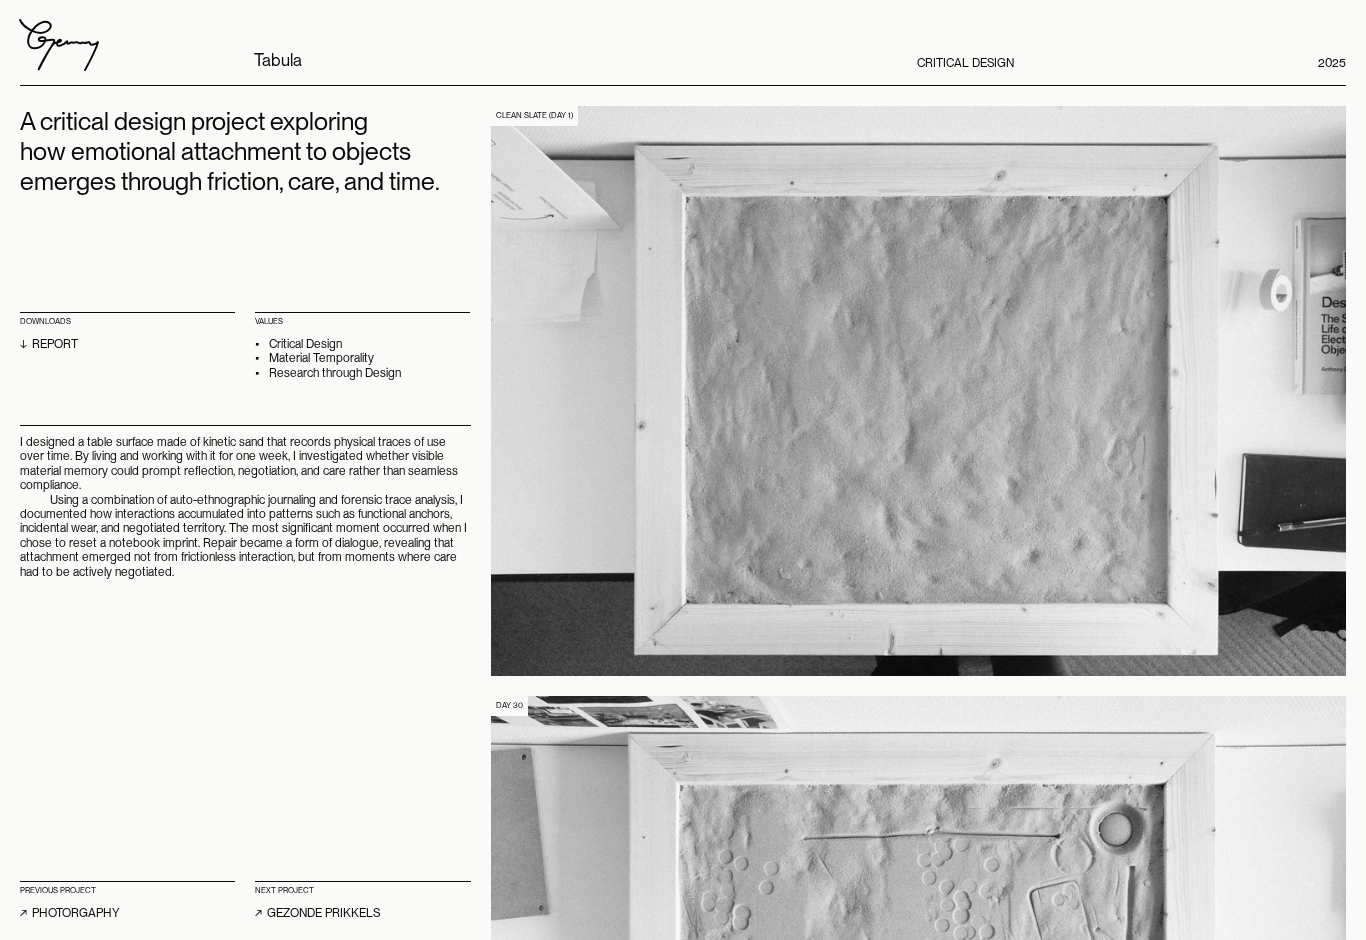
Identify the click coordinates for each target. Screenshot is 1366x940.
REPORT (55, 344)
